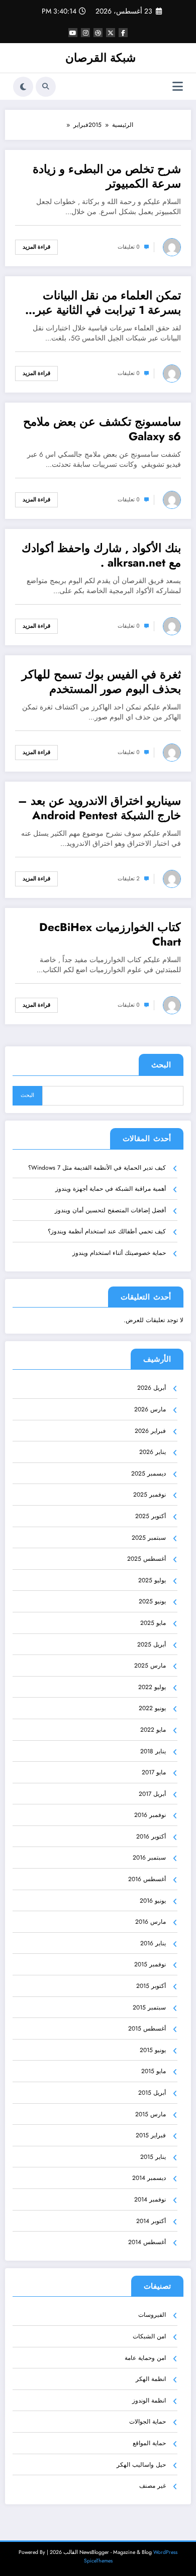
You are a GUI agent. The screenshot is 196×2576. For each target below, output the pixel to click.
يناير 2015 (153, 2157)
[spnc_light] (23, 87)
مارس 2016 (151, 1922)
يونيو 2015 (153, 2050)
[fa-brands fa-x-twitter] (111, 33)
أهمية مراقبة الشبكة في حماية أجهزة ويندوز (111, 1189)
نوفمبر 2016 (150, 1815)
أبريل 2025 (152, 1644)
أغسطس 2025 (146, 1559)
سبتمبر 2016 (149, 1858)
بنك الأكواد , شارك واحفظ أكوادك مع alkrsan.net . (101, 556)
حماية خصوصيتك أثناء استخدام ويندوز (119, 1253)
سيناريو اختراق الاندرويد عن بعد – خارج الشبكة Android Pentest (100, 808)
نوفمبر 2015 (150, 1964)
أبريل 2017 (152, 1794)
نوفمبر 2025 (150, 1495)
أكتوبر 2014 (151, 2221)
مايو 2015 (154, 2071)
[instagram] (85, 33)
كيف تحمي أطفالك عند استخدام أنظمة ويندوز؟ (107, 1231)
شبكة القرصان (101, 58)
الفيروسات (152, 2315)
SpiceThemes (98, 2561)
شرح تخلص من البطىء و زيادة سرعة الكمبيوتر (107, 177)
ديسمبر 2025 (149, 1474)
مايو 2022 (153, 1730)
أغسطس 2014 (147, 2242)
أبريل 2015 (152, 2093)
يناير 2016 (153, 1943)
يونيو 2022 (152, 1708)
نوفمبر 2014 (150, 2199)
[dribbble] (98, 33)
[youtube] (73, 33)
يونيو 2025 (152, 1601)
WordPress (165, 2552)
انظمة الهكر (151, 2379)
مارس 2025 (150, 1666)
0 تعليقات (129, 247)
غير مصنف (153, 2486)
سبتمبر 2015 (149, 2007)
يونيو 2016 (153, 1901)
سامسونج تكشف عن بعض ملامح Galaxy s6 (102, 429)
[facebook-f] (123, 33)
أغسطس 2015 (147, 2029)
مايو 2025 (153, 1623)
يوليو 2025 (152, 1580)
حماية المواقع (149, 2443)
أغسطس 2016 (147, 1879)
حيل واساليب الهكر (141, 2465)
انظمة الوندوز (149, 2401)
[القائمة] (178, 86)
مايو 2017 (154, 1772)
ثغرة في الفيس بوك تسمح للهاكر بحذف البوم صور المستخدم (101, 682)
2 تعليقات (129, 879)
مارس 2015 (151, 2114)
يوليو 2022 (152, 1687)
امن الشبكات (149, 2336)
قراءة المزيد (36, 247)
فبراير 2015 (151, 2135)
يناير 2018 (153, 1751)
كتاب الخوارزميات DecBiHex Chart (110, 935)
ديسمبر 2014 (149, 2178)
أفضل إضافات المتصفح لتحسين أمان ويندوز (110, 1210)
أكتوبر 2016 (151, 1836)
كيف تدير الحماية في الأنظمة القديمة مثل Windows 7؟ (97, 1168)
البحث (161, 1065)
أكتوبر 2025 (151, 1516)
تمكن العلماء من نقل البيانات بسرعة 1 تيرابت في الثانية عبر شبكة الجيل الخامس (108, 303)
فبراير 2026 (150, 1431)
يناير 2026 (153, 1452)
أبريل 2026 (152, 1388)
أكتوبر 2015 (151, 1986)
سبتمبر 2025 (149, 1538)
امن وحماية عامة (145, 2358)
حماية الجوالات (148, 2422)
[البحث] (46, 87)
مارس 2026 (150, 1409)
